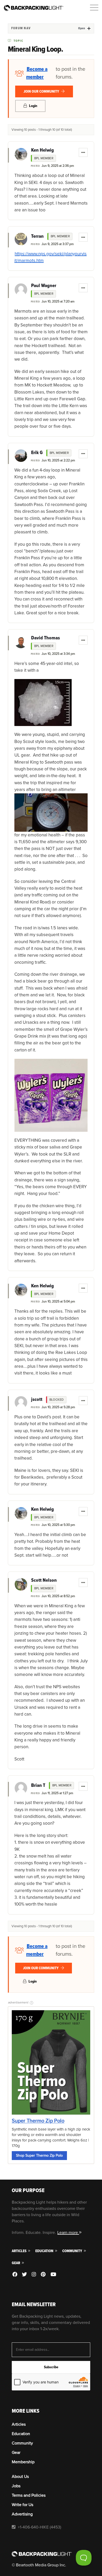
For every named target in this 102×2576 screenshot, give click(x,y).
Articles (19, 2251)
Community (73, 2251)
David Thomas (46, 638)
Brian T (38, 1786)
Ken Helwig (42, 150)
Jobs (16, 2486)
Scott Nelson (44, 1580)
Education (45, 2251)
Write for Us (22, 2505)
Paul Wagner (44, 286)
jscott (37, 1400)
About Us (20, 2477)
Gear (16, 2263)
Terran (37, 236)
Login (33, 106)
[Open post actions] (83, 152)
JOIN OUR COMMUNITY (42, 91)
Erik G (37, 453)
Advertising (22, 2514)
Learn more (68, 2233)
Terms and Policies (29, 2495)
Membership (23, 2462)
